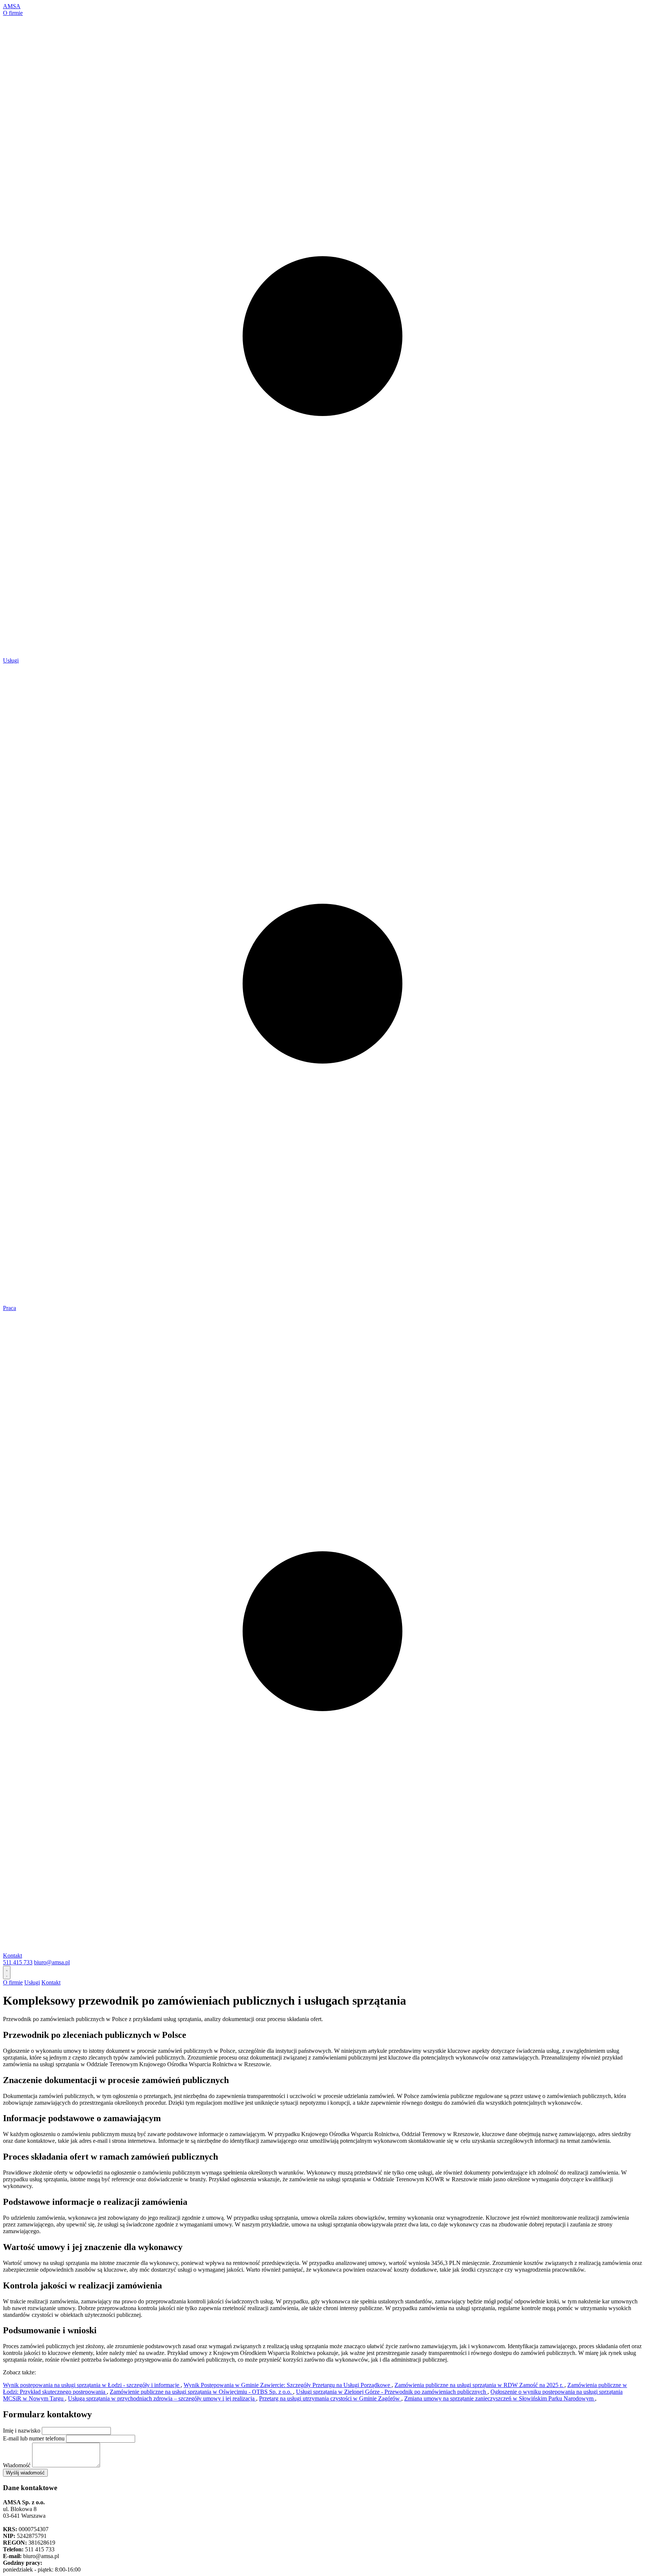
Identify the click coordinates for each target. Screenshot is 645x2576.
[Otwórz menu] (7, 1973)
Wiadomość (17, 2465)
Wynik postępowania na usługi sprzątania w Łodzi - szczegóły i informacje (92, 2385)
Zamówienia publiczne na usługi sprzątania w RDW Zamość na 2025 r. (479, 2385)
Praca (10, 1308)
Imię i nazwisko (22, 2431)
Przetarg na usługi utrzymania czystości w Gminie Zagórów (330, 2398)
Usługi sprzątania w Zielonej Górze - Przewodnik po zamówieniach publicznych (392, 2392)
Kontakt (13, 1956)
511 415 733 (18, 1962)
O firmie (13, 13)
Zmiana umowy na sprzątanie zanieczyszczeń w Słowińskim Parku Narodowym (500, 2398)
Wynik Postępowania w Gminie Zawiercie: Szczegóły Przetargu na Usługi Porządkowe (288, 2385)
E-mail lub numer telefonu (34, 2438)
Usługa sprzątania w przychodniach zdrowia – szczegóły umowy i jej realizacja (162, 2398)
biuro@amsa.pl (52, 1962)
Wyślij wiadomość (25, 2473)
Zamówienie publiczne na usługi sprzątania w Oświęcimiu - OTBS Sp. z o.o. (201, 2392)
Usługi (11, 660)
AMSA (12, 6)
